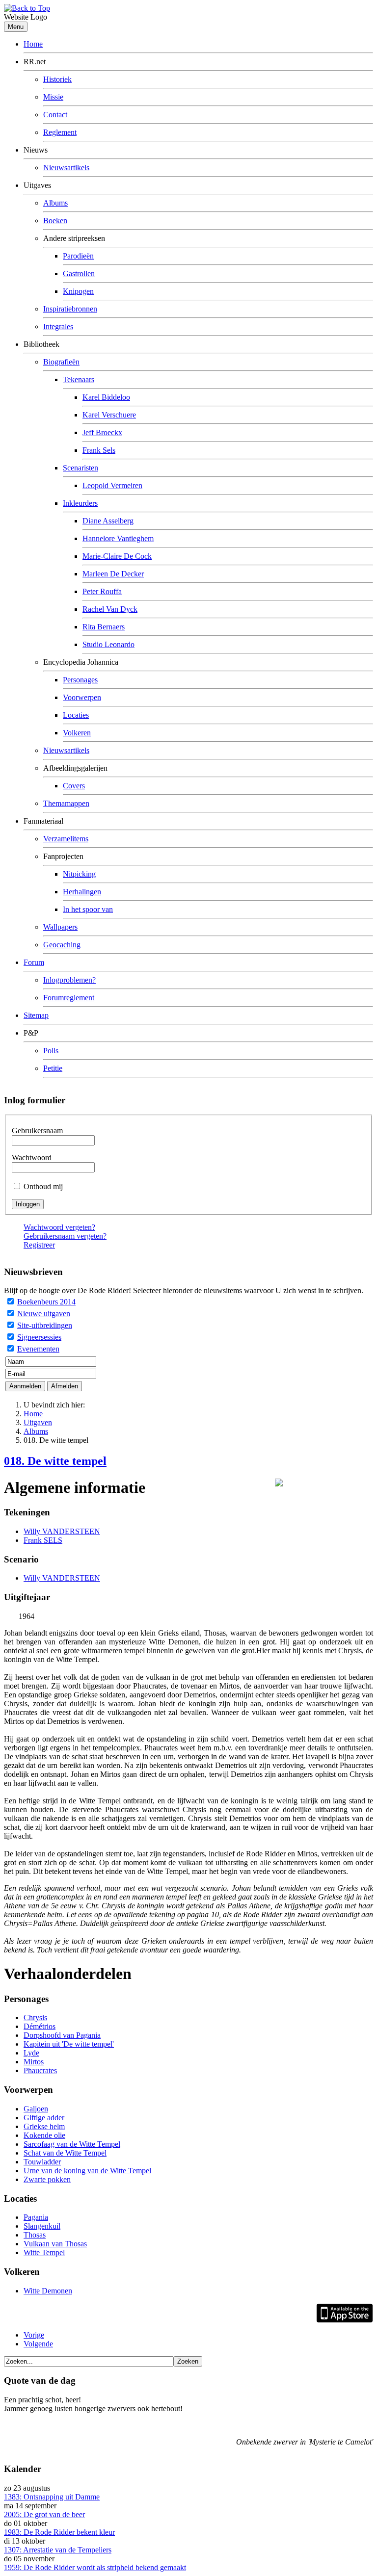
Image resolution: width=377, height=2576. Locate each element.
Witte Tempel (44, 2252)
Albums (55, 203)
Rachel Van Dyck (110, 609)
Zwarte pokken (47, 2179)
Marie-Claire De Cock (117, 556)
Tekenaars (79, 379)
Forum (34, 962)
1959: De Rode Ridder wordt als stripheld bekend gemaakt (95, 2567)
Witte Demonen (48, 2291)
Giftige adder (44, 2118)
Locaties (76, 715)
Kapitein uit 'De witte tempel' (69, 2044)
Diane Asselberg (108, 521)
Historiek (57, 79)
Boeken (55, 221)
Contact (55, 115)
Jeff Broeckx (102, 432)
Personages (80, 680)
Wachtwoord (32, 1158)
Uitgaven (38, 1422)
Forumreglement (69, 998)
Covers (74, 786)
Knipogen (78, 291)
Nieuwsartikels (66, 168)
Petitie (53, 1068)
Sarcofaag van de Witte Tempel (72, 2144)
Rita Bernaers (104, 627)
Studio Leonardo (108, 644)
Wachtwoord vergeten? (59, 1227)
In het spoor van (88, 909)
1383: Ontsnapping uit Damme (52, 2497)
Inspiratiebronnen (70, 309)
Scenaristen (81, 468)
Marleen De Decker (113, 574)
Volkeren (77, 733)
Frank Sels (99, 450)
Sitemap (36, 1015)
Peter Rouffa (102, 591)
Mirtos (34, 2062)
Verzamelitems (66, 839)
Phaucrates (40, 2070)
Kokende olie (44, 2135)
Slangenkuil (42, 2226)
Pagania (36, 2217)
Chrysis (35, 2017)
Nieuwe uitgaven (44, 1314)
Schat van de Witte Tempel (65, 2153)
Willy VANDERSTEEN (62, 1531)
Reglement (60, 132)
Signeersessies (39, 1337)
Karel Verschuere (109, 415)
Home (33, 44)
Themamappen (66, 803)
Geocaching (62, 945)
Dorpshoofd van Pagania (62, 2035)
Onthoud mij (43, 1186)
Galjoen (36, 2109)
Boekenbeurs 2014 (46, 1302)
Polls (51, 1051)
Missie (53, 97)
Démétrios (40, 2026)
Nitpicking (79, 874)
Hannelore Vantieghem (118, 538)
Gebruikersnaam (37, 1131)
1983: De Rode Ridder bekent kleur (59, 2532)
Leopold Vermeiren (112, 485)
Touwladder (42, 2162)
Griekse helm (44, 2126)
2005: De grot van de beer (44, 2514)
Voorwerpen (82, 697)
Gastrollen (79, 273)
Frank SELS (43, 1540)
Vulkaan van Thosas (55, 2244)
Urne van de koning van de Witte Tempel (87, 2171)
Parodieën (78, 256)
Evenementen (38, 1349)
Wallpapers (60, 927)
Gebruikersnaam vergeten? (65, 1236)
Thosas (35, 2235)
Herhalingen (82, 892)
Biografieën (61, 362)
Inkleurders (80, 503)
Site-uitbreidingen (45, 1325)
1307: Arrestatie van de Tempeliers (58, 2550)
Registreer (39, 1245)
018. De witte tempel (55, 1461)
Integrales (58, 326)
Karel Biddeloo (106, 397)
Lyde (31, 2053)
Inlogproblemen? (69, 980)
